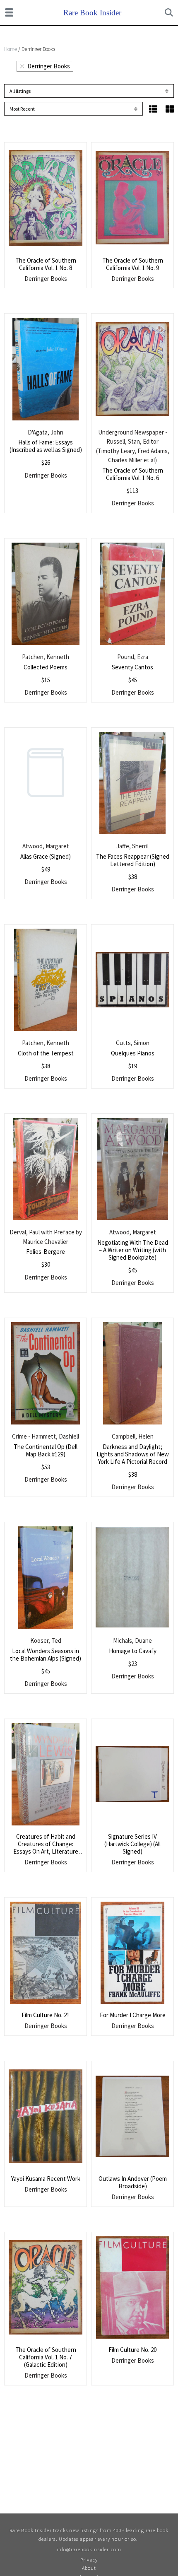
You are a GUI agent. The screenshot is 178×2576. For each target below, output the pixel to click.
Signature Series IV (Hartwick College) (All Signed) (132, 1844)
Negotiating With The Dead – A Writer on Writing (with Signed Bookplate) (133, 1250)
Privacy (89, 2560)
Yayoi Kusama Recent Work (46, 2179)
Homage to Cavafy (133, 1651)
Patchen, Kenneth (46, 657)
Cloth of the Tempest (46, 1053)
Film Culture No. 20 (132, 2350)
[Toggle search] (169, 12)
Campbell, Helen (133, 1436)
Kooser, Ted (46, 1640)
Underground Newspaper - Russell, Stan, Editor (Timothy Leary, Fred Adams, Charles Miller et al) (133, 446)
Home (11, 49)
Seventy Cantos (132, 667)
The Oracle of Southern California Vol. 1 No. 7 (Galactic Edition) (46, 2357)
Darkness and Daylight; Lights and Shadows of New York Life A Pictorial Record (133, 1454)
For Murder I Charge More (133, 2015)
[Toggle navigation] (9, 12)
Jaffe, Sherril (132, 846)
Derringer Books (49, 66)
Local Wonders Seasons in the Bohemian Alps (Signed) (46, 1655)
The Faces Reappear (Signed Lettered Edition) (133, 860)
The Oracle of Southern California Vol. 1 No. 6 (133, 474)
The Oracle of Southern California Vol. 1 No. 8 (46, 264)
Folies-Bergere (46, 1252)
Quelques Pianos (133, 1053)
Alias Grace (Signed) (46, 856)
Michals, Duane (132, 1640)
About (89, 2568)
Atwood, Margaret (46, 846)
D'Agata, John (46, 432)
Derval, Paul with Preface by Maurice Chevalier (46, 1237)
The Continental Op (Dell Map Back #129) (46, 1450)
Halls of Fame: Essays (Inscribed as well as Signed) (46, 446)
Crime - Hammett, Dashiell (46, 1436)
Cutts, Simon (133, 1043)
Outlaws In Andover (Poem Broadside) (133, 2182)
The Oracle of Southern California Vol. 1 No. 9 (133, 264)
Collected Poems (46, 667)
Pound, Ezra (133, 657)
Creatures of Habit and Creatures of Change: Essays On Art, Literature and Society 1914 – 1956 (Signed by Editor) (46, 1851)
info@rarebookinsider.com (89, 2549)
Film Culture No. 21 (46, 2015)
